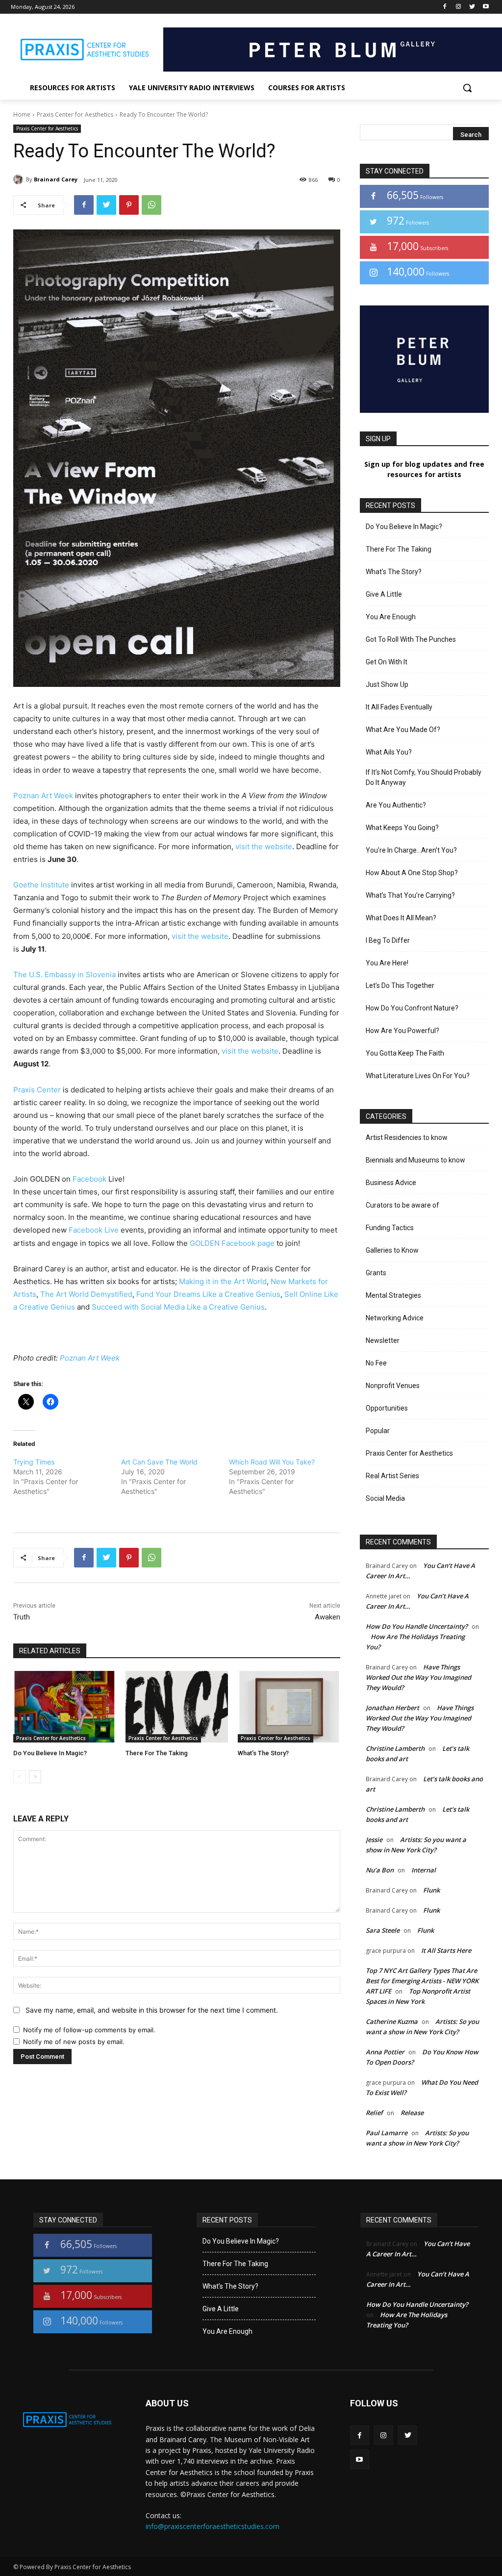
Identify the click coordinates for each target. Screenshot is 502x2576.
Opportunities (387, 1408)
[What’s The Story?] (289, 1707)
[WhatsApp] (151, 205)
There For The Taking (157, 1753)
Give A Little (384, 594)
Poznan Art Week (43, 796)
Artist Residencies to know (407, 1137)
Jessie (374, 1840)
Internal (424, 1870)
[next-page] (35, 1777)
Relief (374, 2113)
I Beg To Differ (388, 940)
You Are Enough (391, 617)
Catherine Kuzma (392, 2021)
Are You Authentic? (396, 805)
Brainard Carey (56, 179)
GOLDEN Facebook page (232, 1243)
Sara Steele (383, 1930)
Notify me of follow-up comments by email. (89, 2030)
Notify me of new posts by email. (74, 2042)
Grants (376, 1273)
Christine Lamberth (395, 1748)
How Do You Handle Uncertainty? (417, 1626)
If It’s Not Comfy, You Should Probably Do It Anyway (424, 777)
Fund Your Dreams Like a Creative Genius (208, 1294)
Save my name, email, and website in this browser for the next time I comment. (152, 2010)
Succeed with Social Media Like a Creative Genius (178, 1307)
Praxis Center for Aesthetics (75, 114)
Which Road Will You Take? (272, 1462)
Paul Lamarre (387, 2133)
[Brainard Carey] (20, 179)
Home (22, 114)
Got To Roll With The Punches (411, 639)
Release (412, 2113)
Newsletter (383, 1340)
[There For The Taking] (177, 1707)
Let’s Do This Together (400, 985)
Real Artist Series (392, 1476)
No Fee (376, 1363)
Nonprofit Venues (393, 1386)
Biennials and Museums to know (415, 1160)
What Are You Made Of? (403, 730)
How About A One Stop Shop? (412, 873)
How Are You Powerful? (402, 1031)
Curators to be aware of (402, 1205)
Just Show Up (387, 684)
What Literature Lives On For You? (418, 1076)
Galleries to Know (392, 1250)
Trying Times (34, 1462)
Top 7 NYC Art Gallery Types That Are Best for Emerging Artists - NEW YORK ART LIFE (422, 1981)
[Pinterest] (129, 205)
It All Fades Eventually (399, 707)
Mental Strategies (393, 1295)
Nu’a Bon (380, 1870)
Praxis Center (37, 1090)
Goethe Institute (41, 885)
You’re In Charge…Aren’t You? (411, 850)
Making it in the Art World (223, 1281)
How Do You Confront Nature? (412, 1008)
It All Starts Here (446, 1950)
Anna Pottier (385, 2052)
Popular (378, 1431)
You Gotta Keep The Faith (405, 1053)
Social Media (385, 1498)
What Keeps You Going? (402, 828)
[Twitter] (472, 7)
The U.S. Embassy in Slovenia (64, 974)
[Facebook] (445, 7)
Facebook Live (94, 1230)
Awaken (327, 1617)
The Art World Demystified (86, 1294)
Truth (22, 1617)
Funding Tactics (390, 1228)
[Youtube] (486, 7)
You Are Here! (387, 963)
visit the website (264, 846)
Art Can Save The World (159, 1462)
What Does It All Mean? (401, 918)
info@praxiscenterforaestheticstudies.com (213, 2526)
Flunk (431, 1890)
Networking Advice (395, 1318)
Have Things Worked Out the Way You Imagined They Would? (418, 1677)
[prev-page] (19, 1777)
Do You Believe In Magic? (50, 1753)
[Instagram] (459, 7)
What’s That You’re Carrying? (410, 895)
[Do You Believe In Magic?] (64, 1707)
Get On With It (387, 662)
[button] (467, 88)
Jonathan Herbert (392, 1708)
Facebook (89, 1179)
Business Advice (391, 1183)
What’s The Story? (263, 1753)
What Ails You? (389, 752)
